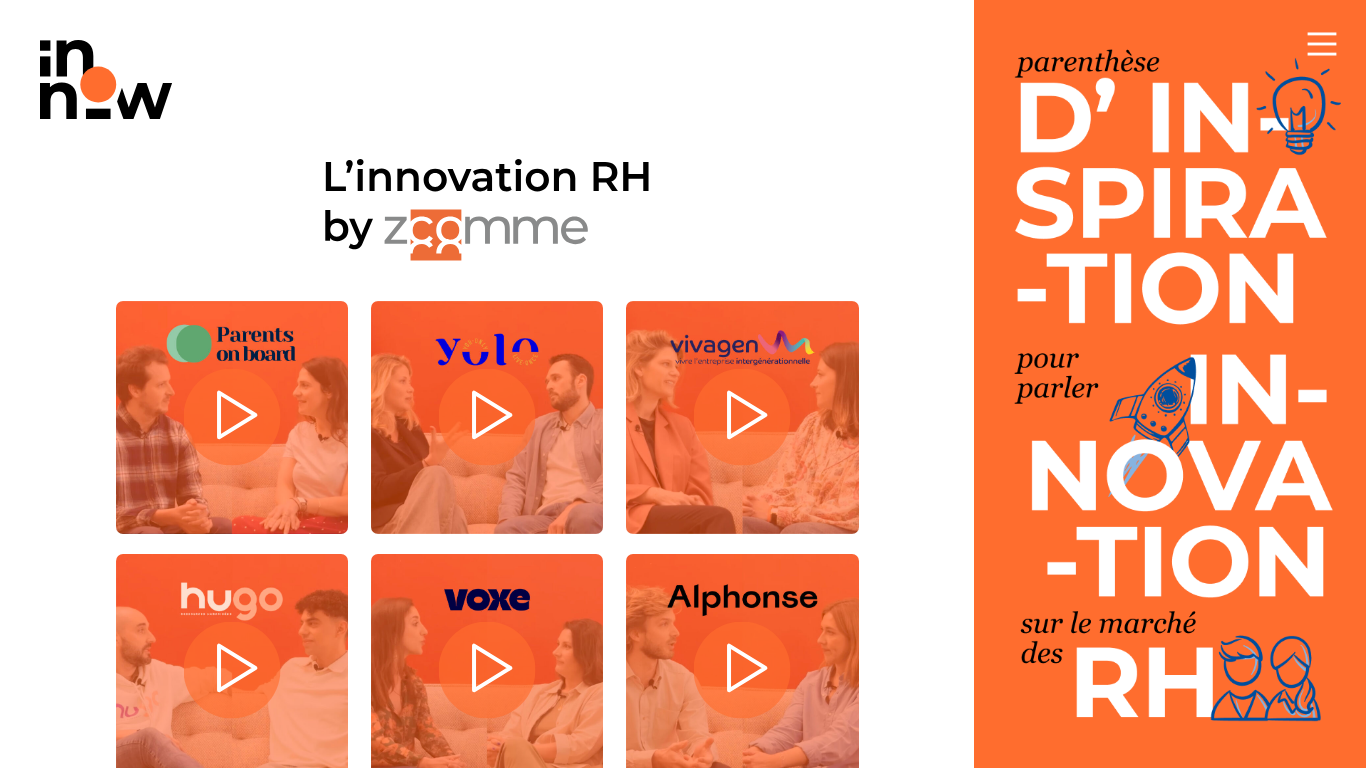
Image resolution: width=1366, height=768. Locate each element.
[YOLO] (487, 417)
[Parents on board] (232, 417)
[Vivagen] (742, 417)
